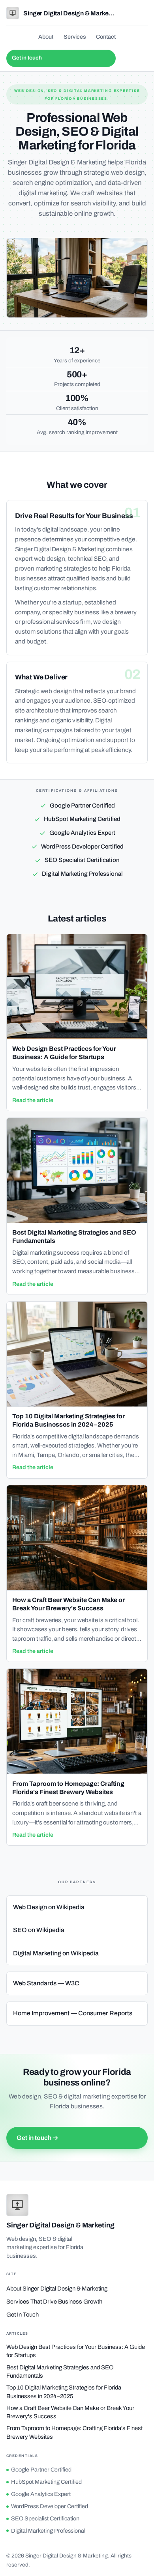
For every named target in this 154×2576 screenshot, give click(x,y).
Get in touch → (38, 2138)
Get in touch (27, 58)
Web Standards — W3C (46, 1983)
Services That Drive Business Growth (54, 2302)
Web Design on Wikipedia (49, 1907)
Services (75, 37)
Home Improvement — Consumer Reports (73, 2013)
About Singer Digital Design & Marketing (57, 2289)
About (46, 37)
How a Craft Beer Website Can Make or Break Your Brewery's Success (70, 2412)
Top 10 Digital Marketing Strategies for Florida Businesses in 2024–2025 (64, 2392)
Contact (106, 37)
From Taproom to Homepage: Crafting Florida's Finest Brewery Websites (74, 2432)
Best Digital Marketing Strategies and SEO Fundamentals (60, 2372)
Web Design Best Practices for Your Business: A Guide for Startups (76, 2351)
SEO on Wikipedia (39, 1930)
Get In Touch (23, 2315)
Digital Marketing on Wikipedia (56, 1953)
